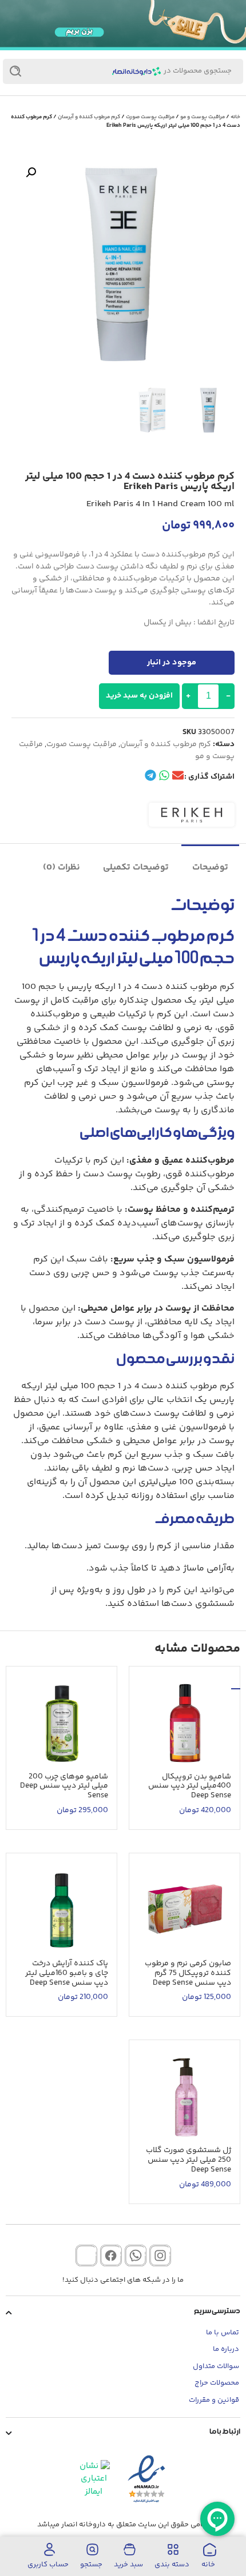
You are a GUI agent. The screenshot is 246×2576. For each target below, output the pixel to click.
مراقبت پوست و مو (203, 117)
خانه (235, 117)
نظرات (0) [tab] (61, 868)
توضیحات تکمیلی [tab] (136, 868)
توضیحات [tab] (210, 868)
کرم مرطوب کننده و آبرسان (89, 117)
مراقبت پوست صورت (150, 117)
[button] (31, 173)
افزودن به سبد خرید (139, 696)
